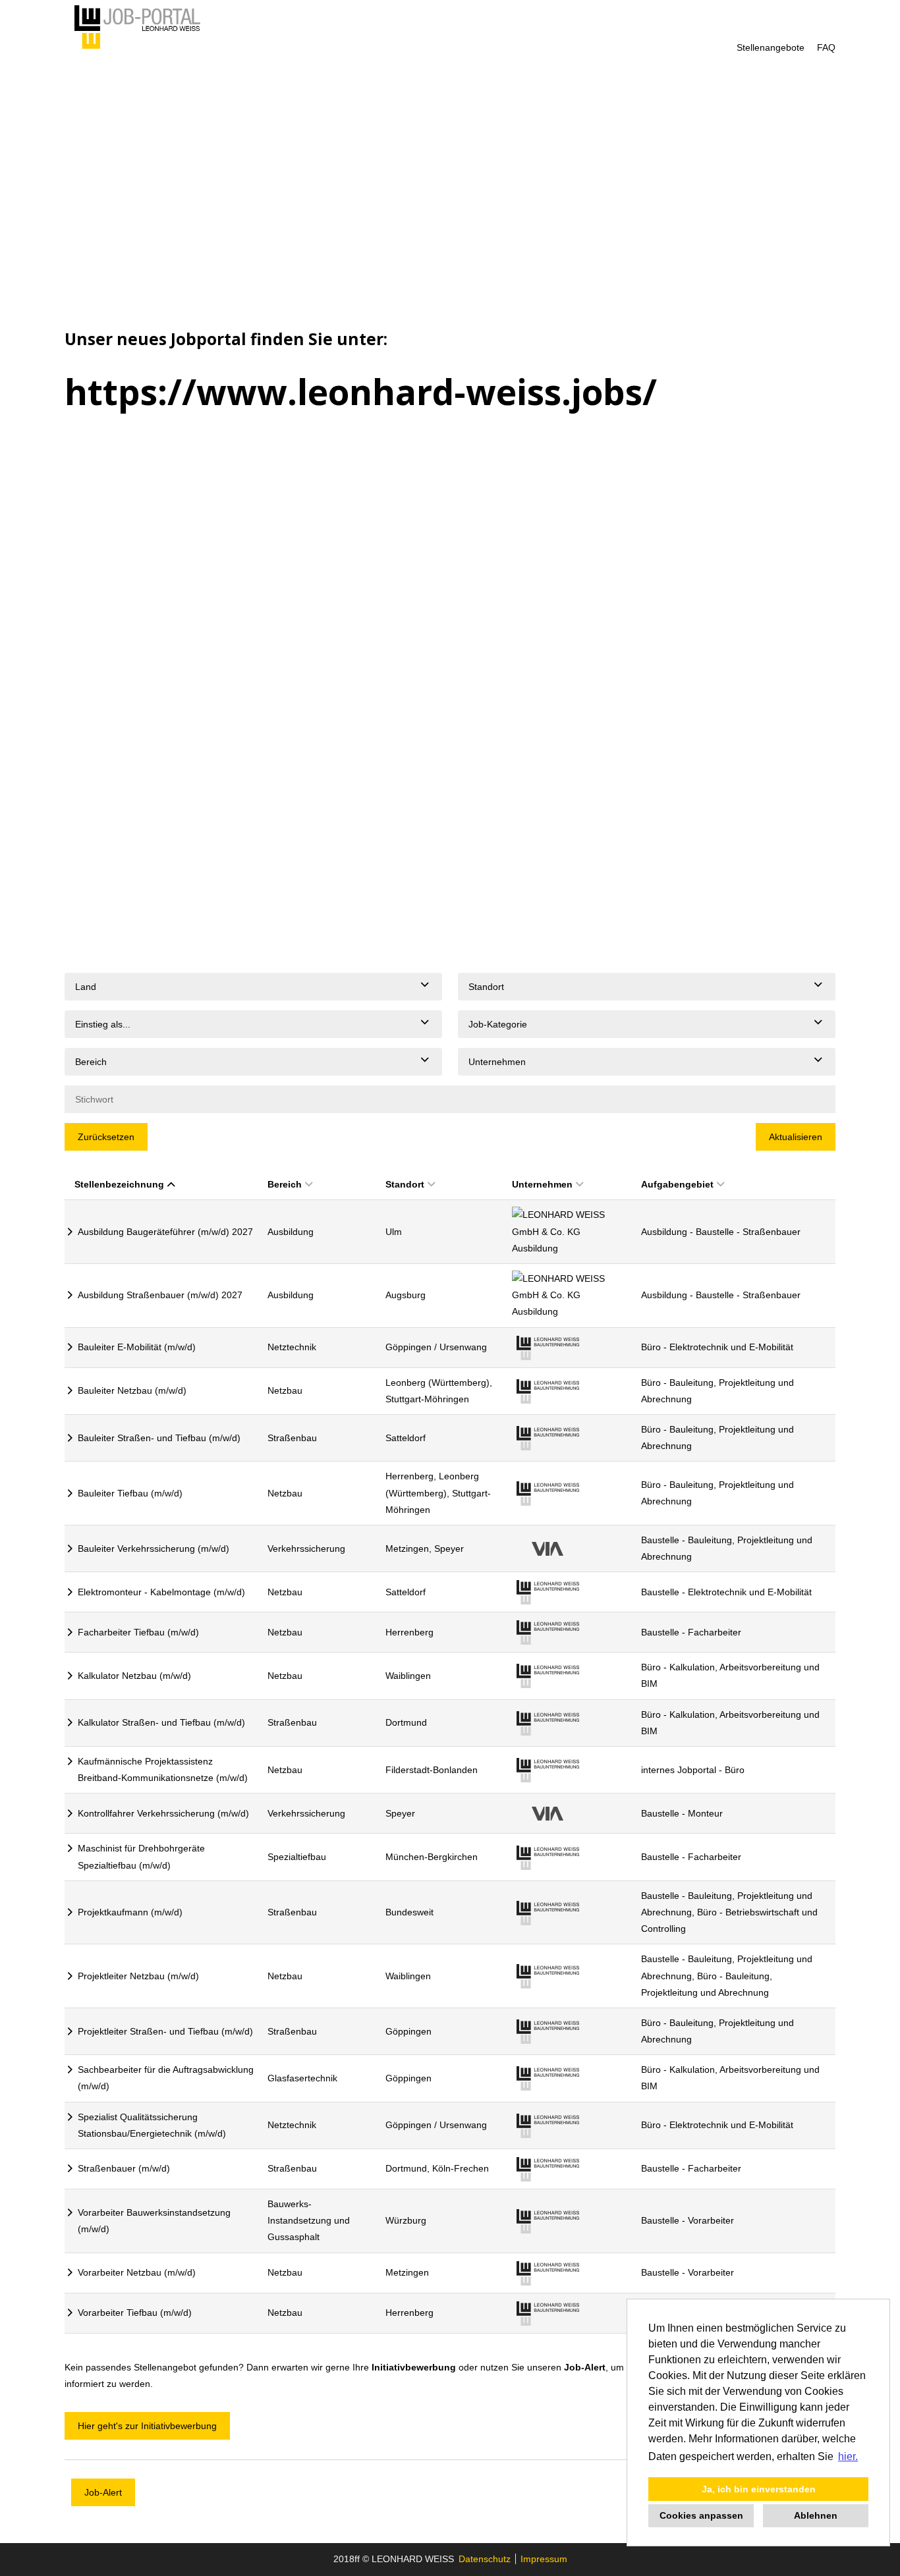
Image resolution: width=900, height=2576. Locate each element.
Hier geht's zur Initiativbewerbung (147, 2426)
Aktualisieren (796, 1137)
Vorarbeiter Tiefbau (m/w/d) (135, 2313)
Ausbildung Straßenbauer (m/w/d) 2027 (160, 1295)
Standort (405, 1184)
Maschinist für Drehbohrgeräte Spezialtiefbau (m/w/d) (141, 1856)
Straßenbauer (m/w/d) (124, 2168)
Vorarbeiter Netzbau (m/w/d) (137, 2272)
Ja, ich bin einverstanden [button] (759, 2489)
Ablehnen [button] (816, 2515)
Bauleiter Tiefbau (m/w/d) (130, 1493)
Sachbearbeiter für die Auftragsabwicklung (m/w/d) (166, 2078)
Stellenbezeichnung (119, 1184)
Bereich (285, 1184)
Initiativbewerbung (414, 2367)
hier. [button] (848, 2456)
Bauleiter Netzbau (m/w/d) (132, 1390)
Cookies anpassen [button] (701, 2515)
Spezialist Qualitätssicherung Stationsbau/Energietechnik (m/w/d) (152, 2125)
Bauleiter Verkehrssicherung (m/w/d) (154, 1548)
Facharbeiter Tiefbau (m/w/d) (138, 1632)
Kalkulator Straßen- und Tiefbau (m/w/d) (161, 1722)
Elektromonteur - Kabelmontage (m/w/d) (161, 1592)
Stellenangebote (771, 47)
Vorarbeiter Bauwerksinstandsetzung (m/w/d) (154, 2221)
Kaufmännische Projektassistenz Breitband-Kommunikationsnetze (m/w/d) (163, 1769)
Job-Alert (585, 2367)
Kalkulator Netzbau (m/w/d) (134, 1676)
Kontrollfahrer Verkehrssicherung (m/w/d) (163, 1813)
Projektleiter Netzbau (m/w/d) (138, 1976)
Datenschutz (485, 2559)
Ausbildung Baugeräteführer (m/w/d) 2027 (165, 1232)
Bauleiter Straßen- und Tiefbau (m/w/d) (159, 1438)
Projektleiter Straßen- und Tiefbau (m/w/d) (165, 2031)
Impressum (544, 2559)
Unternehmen (542, 1184)
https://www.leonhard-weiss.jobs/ (361, 392)
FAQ (826, 47)
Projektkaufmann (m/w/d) (130, 1912)
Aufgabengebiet (677, 1184)
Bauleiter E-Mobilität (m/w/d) (137, 1347)
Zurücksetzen (106, 1137)
